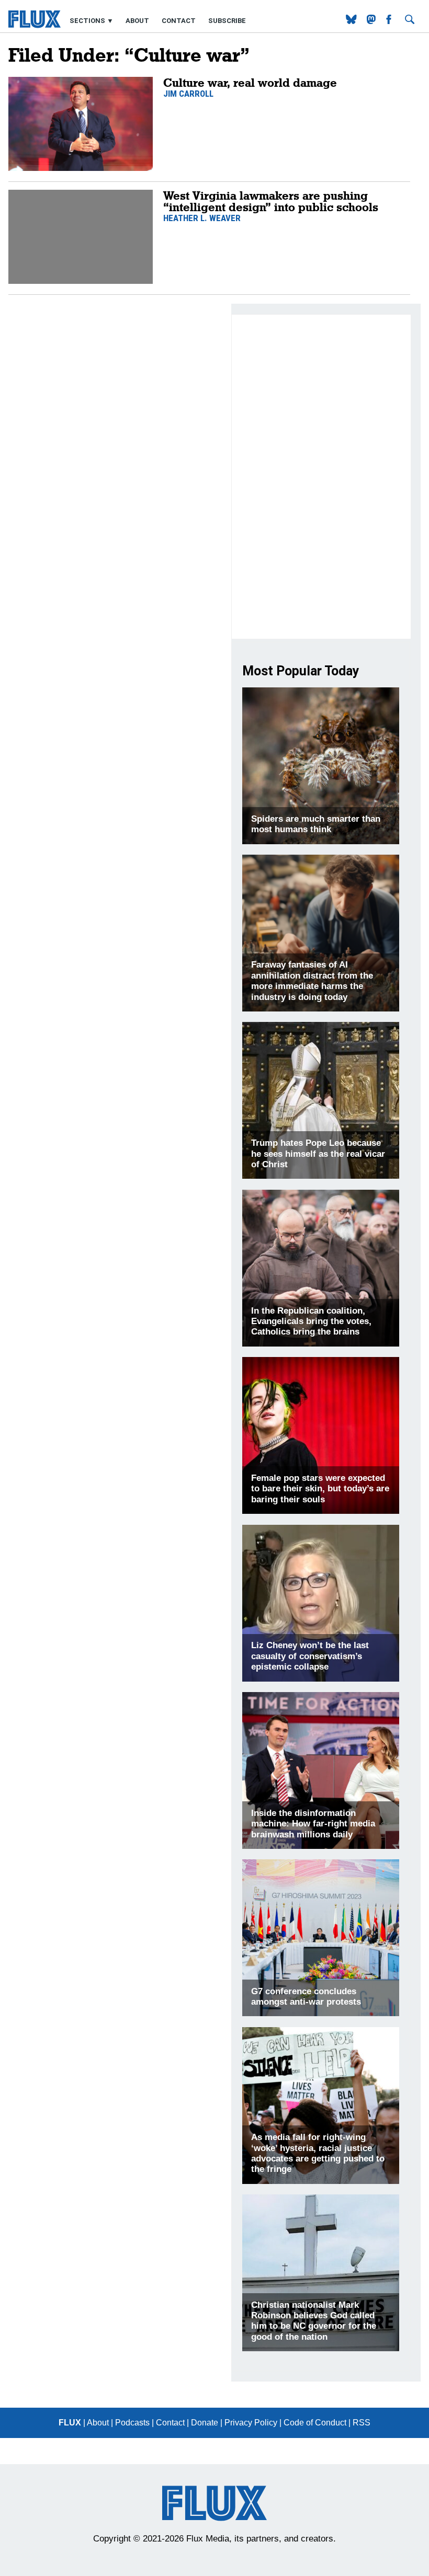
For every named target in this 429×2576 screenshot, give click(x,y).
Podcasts (132, 2423)
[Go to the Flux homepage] (35, 25)
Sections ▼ (92, 21)
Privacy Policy (251, 2423)
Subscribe (227, 21)
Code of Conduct (315, 2423)
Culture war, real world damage (250, 82)
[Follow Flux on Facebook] (390, 21)
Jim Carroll (188, 94)
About (137, 21)
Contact (179, 21)
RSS (362, 2423)
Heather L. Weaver (202, 218)
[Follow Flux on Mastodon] (352, 21)
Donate (205, 2423)
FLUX (70, 2423)
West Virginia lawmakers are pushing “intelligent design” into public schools (271, 201)
